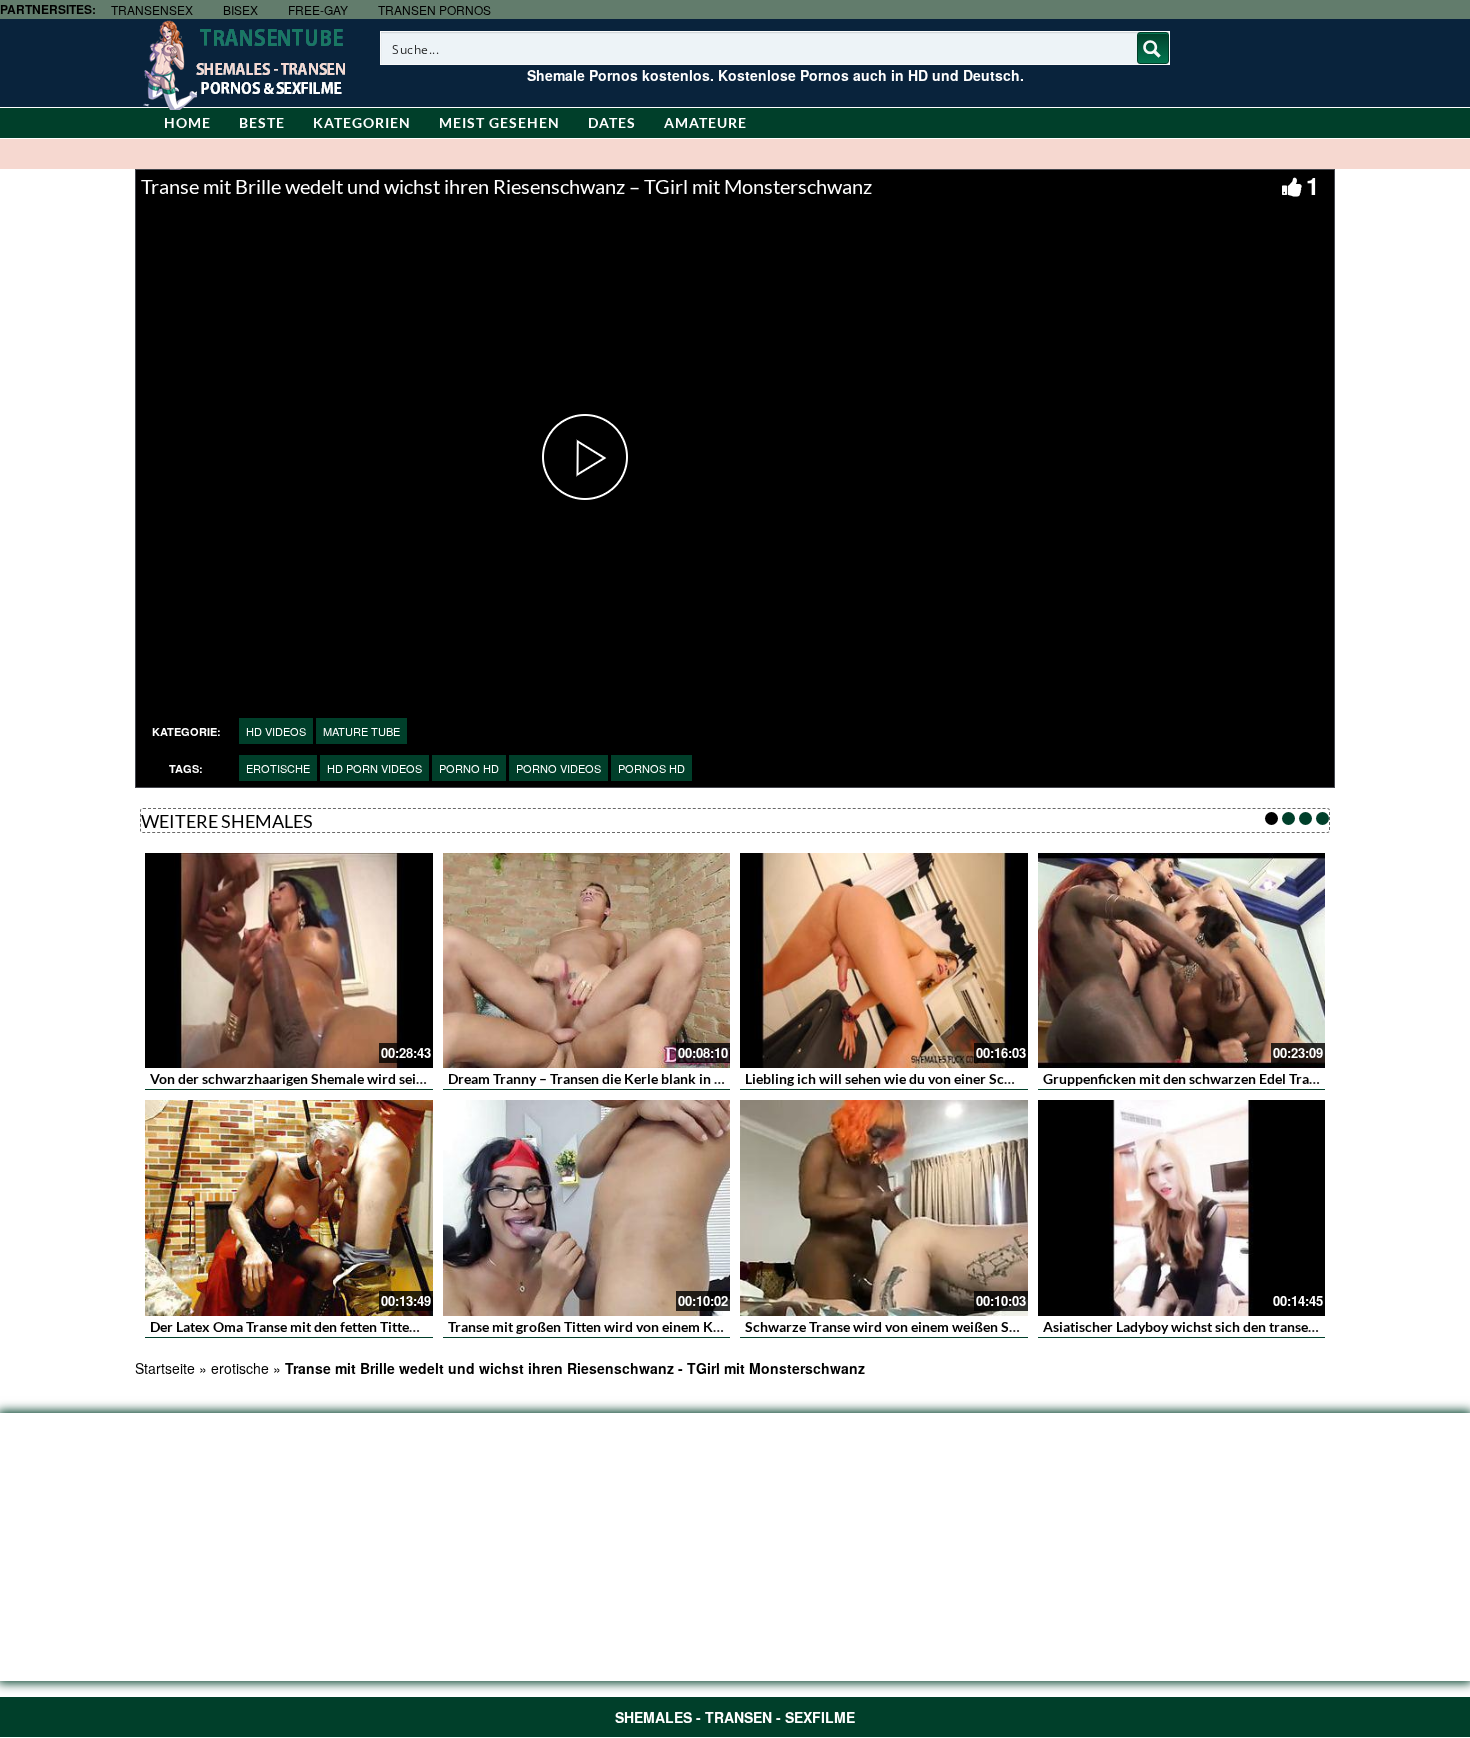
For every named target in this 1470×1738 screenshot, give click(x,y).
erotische (278, 768)
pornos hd (651, 768)
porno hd (469, 768)
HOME (187, 122)
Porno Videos (558, 768)
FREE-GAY (318, 9)
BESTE (262, 122)
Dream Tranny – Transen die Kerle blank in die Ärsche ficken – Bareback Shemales (702, 1078)
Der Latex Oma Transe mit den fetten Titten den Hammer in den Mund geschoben (400, 1326)
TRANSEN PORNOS (434, 9)
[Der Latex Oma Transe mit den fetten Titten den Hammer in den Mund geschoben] (289, 1208)
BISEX (240, 9)
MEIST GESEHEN (499, 122)
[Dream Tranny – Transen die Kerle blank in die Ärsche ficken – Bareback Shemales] (587, 961)
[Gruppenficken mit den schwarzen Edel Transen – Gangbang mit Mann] (1182, 961)
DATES (612, 122)
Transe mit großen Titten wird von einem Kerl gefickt (611, 1326)
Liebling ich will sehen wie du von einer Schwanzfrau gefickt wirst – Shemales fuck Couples (1026, 1078)
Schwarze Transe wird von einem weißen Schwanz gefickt (923, 1326)
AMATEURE (705, 122)
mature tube (361, 731)
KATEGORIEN (362, 122)
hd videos (276, 731)
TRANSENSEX (152, 9)
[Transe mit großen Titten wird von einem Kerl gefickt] (587, 1208)
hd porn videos (374, 768)
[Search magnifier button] (1153, 48)
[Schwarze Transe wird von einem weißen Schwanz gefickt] (884, 1208)
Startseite (165, 1368)
